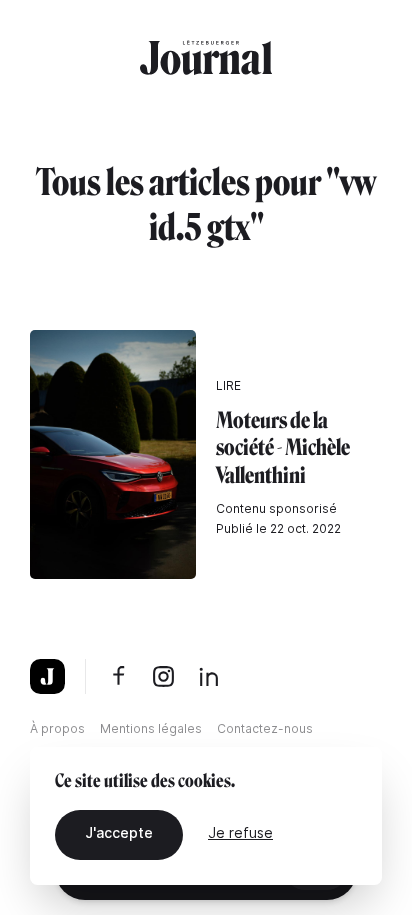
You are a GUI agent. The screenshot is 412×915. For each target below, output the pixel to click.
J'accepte (119, 832)
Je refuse (240, 832)
